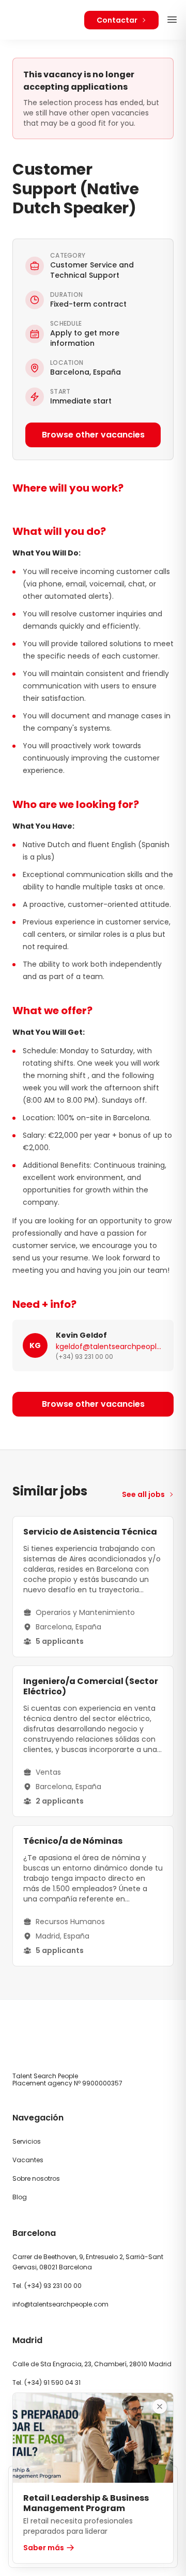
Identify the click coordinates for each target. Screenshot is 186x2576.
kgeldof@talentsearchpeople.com (110, 1346)
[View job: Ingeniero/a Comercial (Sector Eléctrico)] (93, 1741)
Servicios (27, 2141)
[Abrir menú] (172, 20)
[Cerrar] (160, 2406)
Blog (20, 2197)
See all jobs (143, 1494)
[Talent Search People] (42, 20)
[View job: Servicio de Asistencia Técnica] (93, 1587)
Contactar (117, 20)
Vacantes (28, 2160)
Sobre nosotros (36, 2178)
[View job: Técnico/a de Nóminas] (93, 1896)
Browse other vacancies (93, 435)
